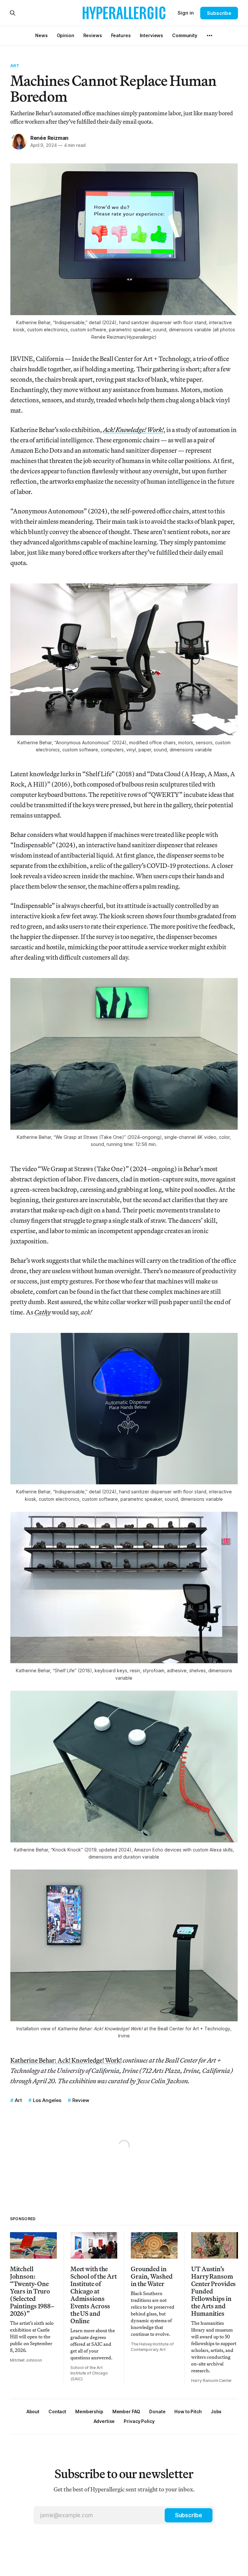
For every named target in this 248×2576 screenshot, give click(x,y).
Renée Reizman (49, 138)
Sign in (186, 13)
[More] (210, 36)
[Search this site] (13, 13)
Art (15, 66)
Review (81, 2100)
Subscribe (219, 13)
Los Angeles (47, 2100)
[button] (89, 2411)
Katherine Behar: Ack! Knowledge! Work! (66, 2060)
